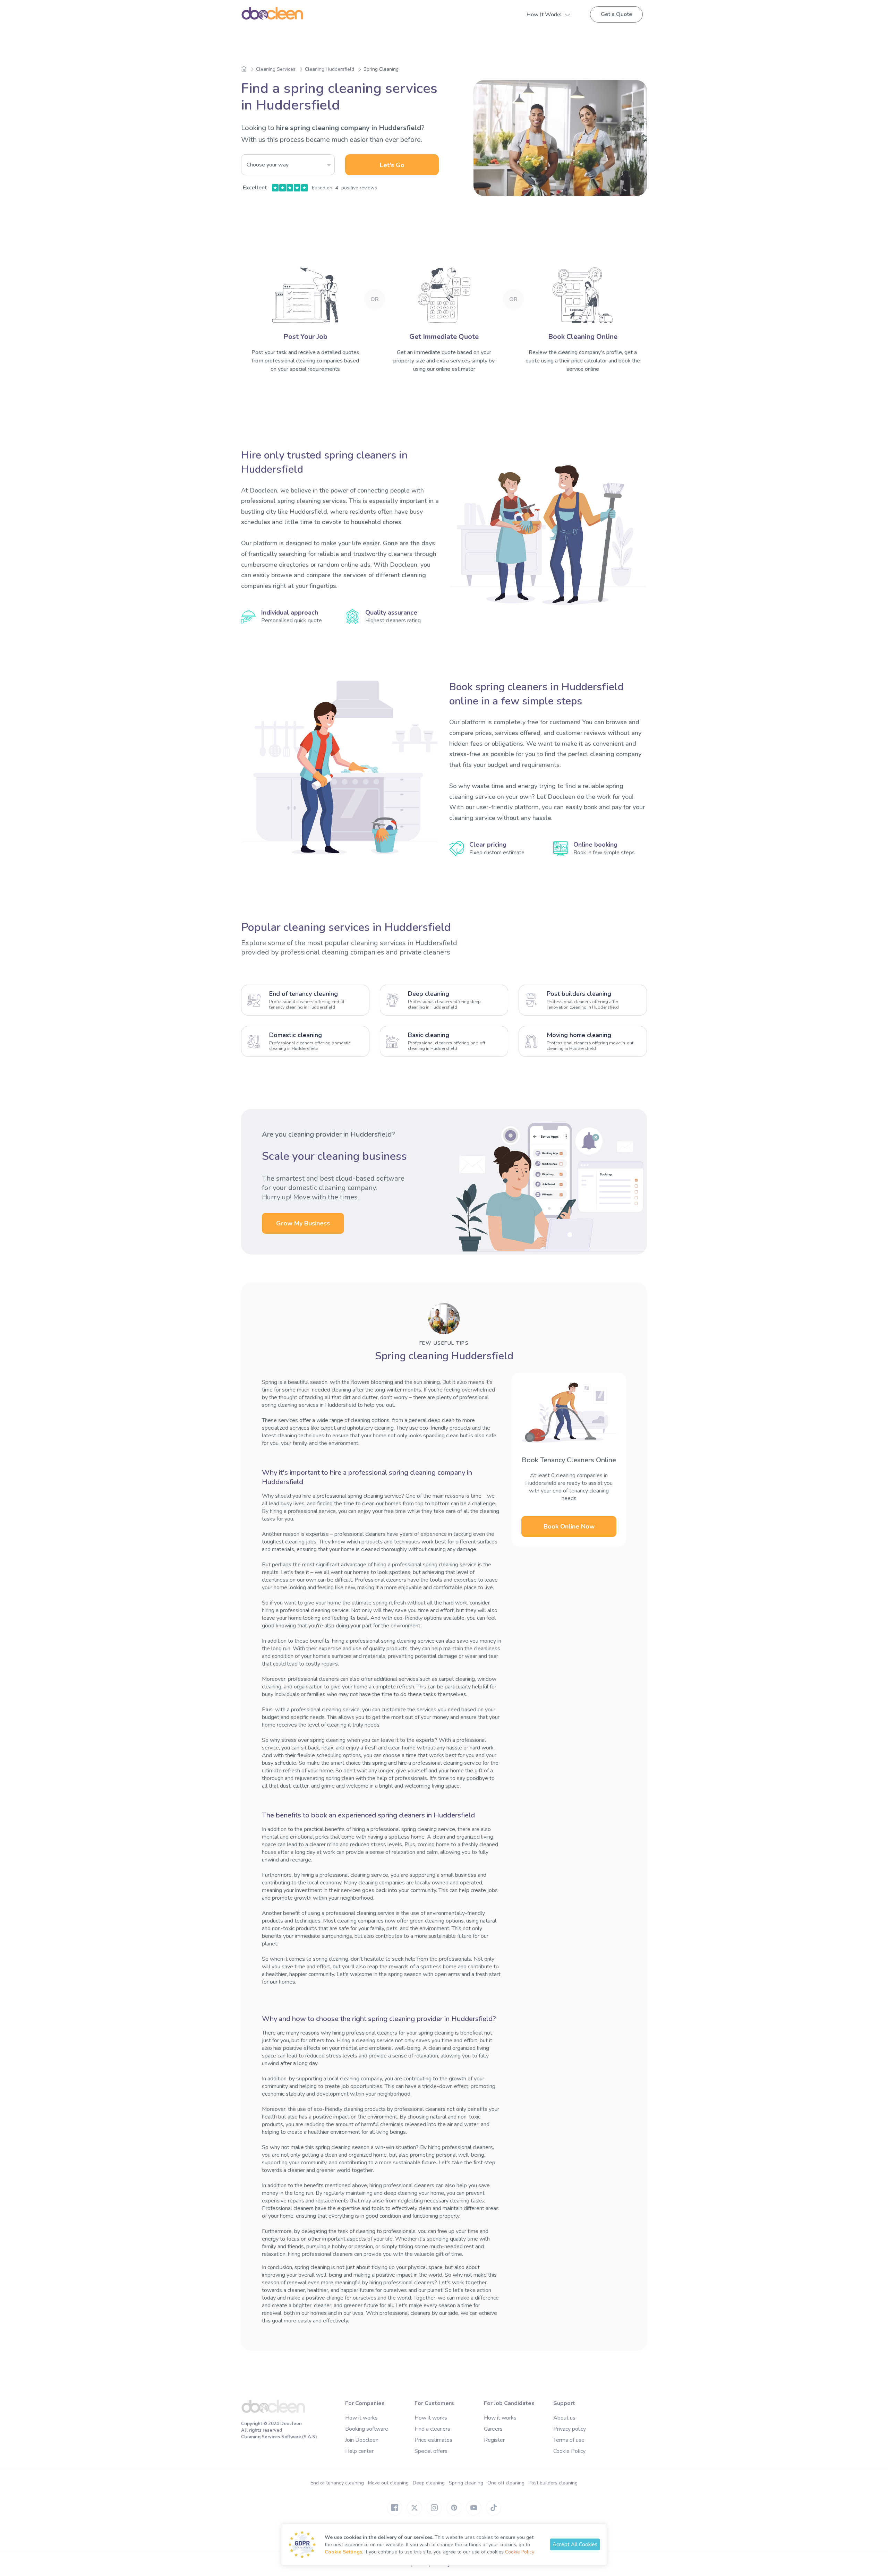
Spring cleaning (466, 2483)
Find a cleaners (432, 2429)
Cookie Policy (569, 2451)
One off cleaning (506, 2483)
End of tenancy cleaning (337, 2483)
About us (564, 2418)
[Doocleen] (273, 2412)
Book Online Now (569, 1526)
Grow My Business (303, 1223)
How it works (361, 2418)
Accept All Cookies (575, 2544)
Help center (359, 2451)
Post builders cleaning (553, 2483)
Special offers (431, 2451)
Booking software (367, 2429)
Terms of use (569, 2440)
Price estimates (433, 2440)
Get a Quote (616, 14)
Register (494, 2440)
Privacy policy (570, 2429)
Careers (493, 2429)
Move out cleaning (388, 2483)
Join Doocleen (362, 2440)
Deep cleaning (429, 2483)
